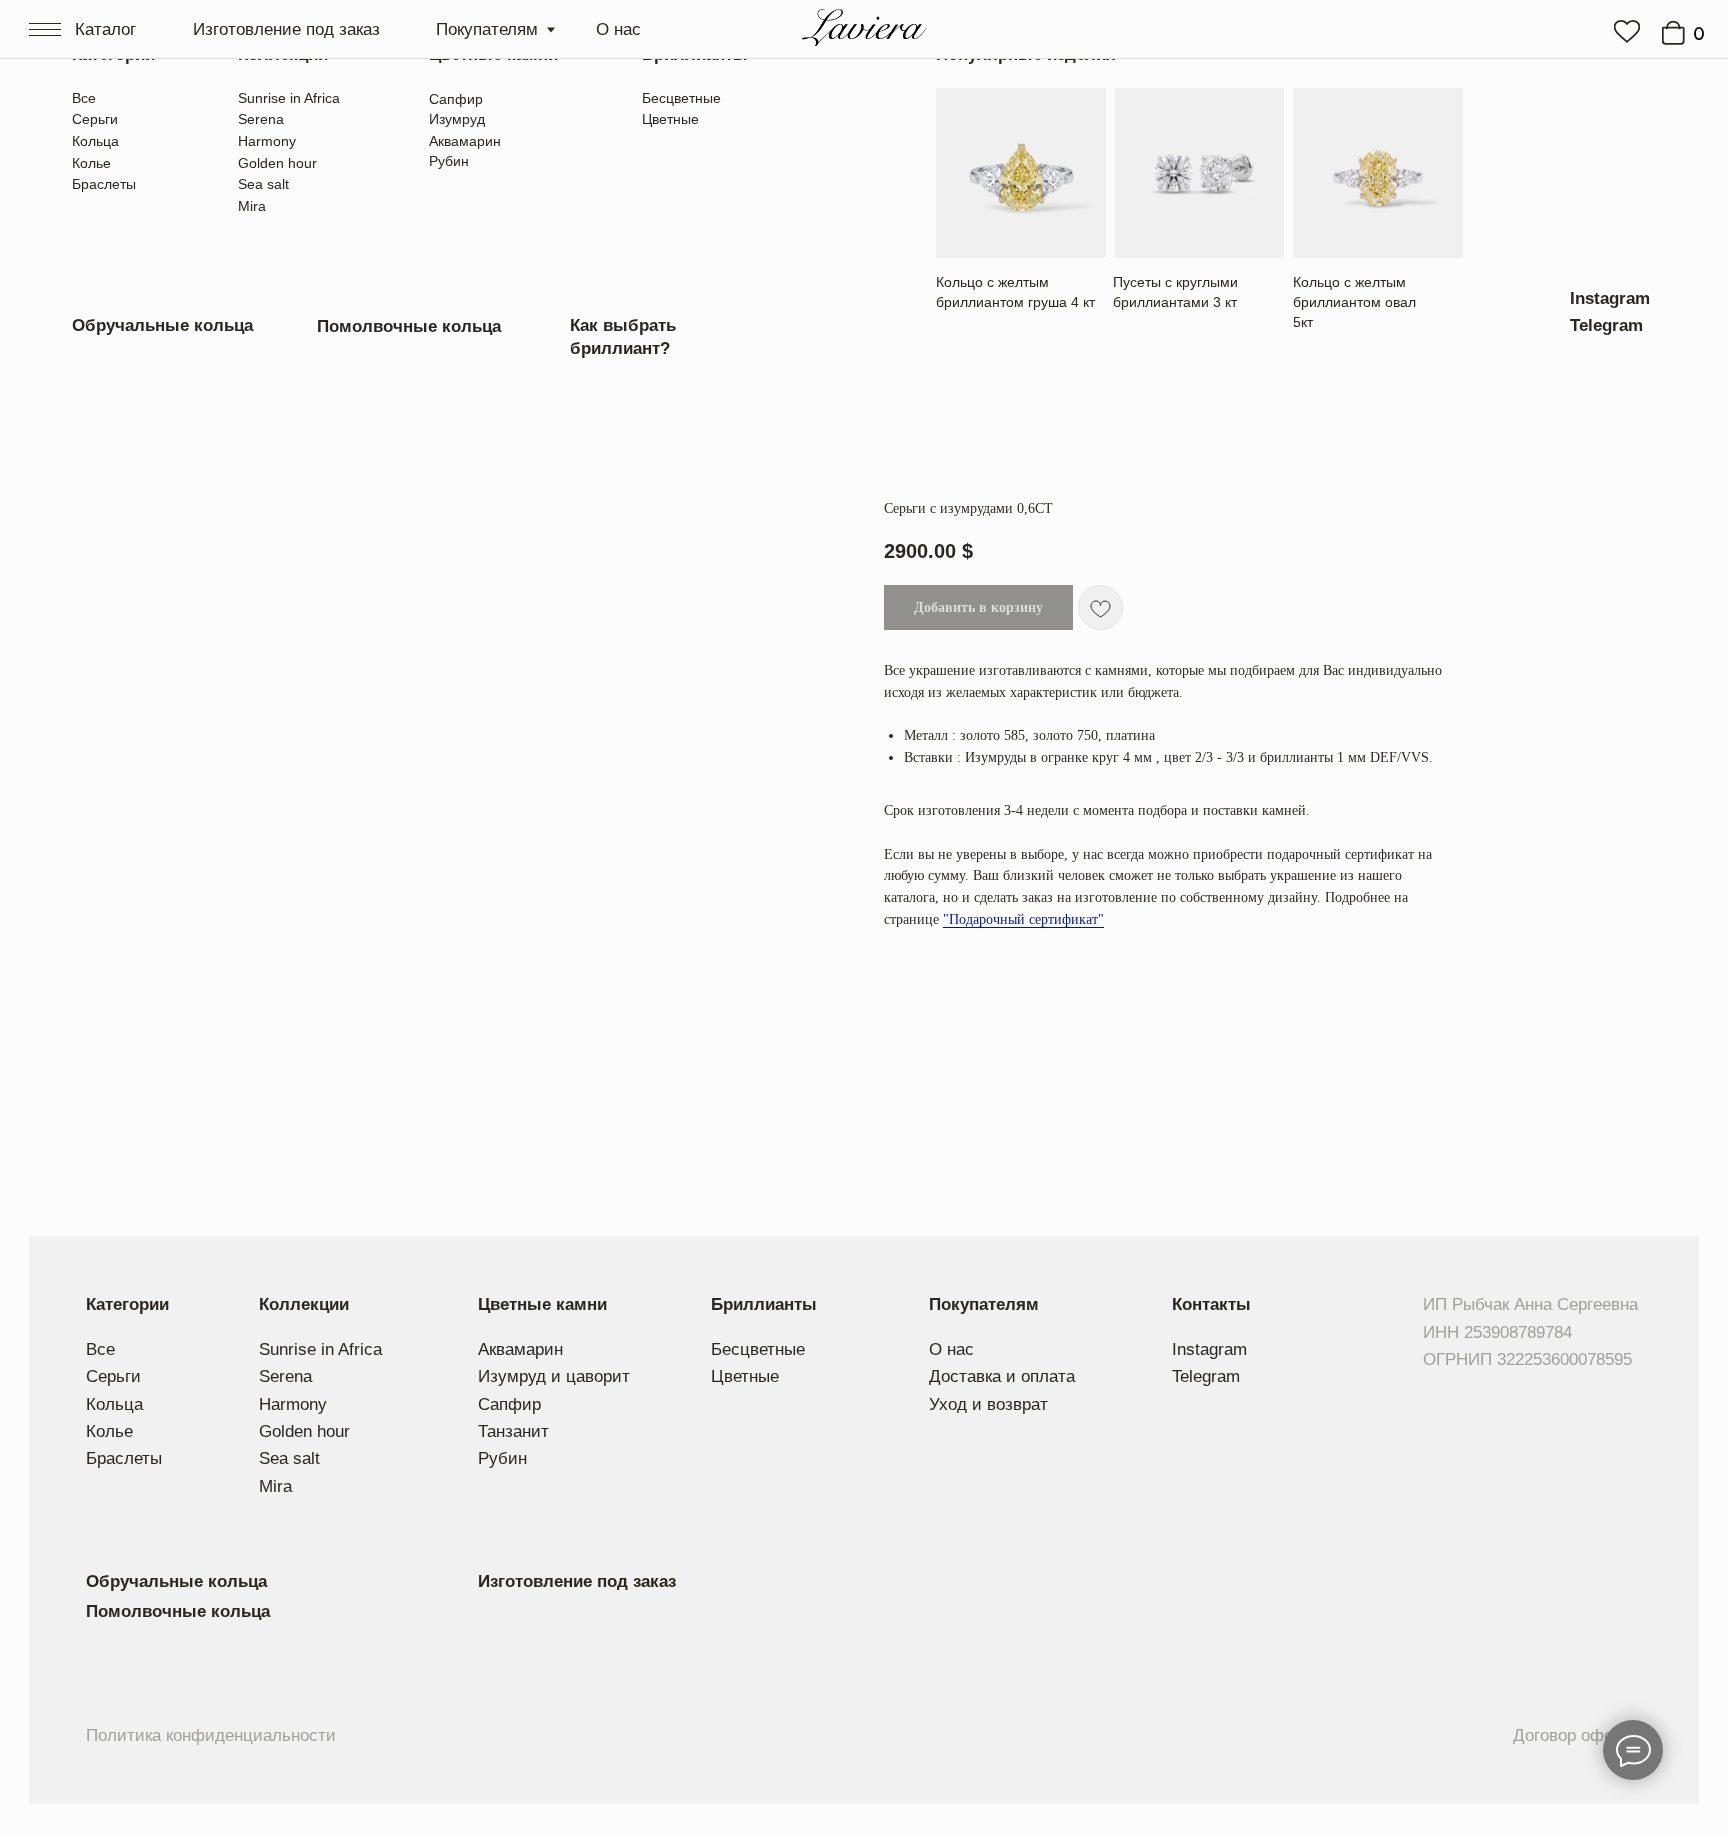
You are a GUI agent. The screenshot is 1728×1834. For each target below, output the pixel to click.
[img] (1627, 31)
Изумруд (457, 119)
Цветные (670, 119)
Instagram (1610, 298)
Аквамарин (465, 141)
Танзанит (513, 1431)
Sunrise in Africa (289, 98)
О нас (618, 29)
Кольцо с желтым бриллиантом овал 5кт (1354, 302)
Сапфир (456, 99)
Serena (261, 119)
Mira (252, 206)
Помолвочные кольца (409, 326)
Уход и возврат (988, 1404)
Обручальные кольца (162, 325)
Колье (91, 163)
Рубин (449, 161)
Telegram (1606, 325)
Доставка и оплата (1002, 1376)
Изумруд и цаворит (554, 1376)
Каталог (105, 29)
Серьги (95, 119)
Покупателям (487, 29)
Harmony (267, 141)
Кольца (95, 141)
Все (84, 98)
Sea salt (263, 184)
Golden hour (277, 163)
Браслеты (104, 184)
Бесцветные (681, 98)
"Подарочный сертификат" (1023, 919)
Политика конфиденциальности (211, 1735)
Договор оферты (1577, 1735)
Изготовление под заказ (286, 29)
